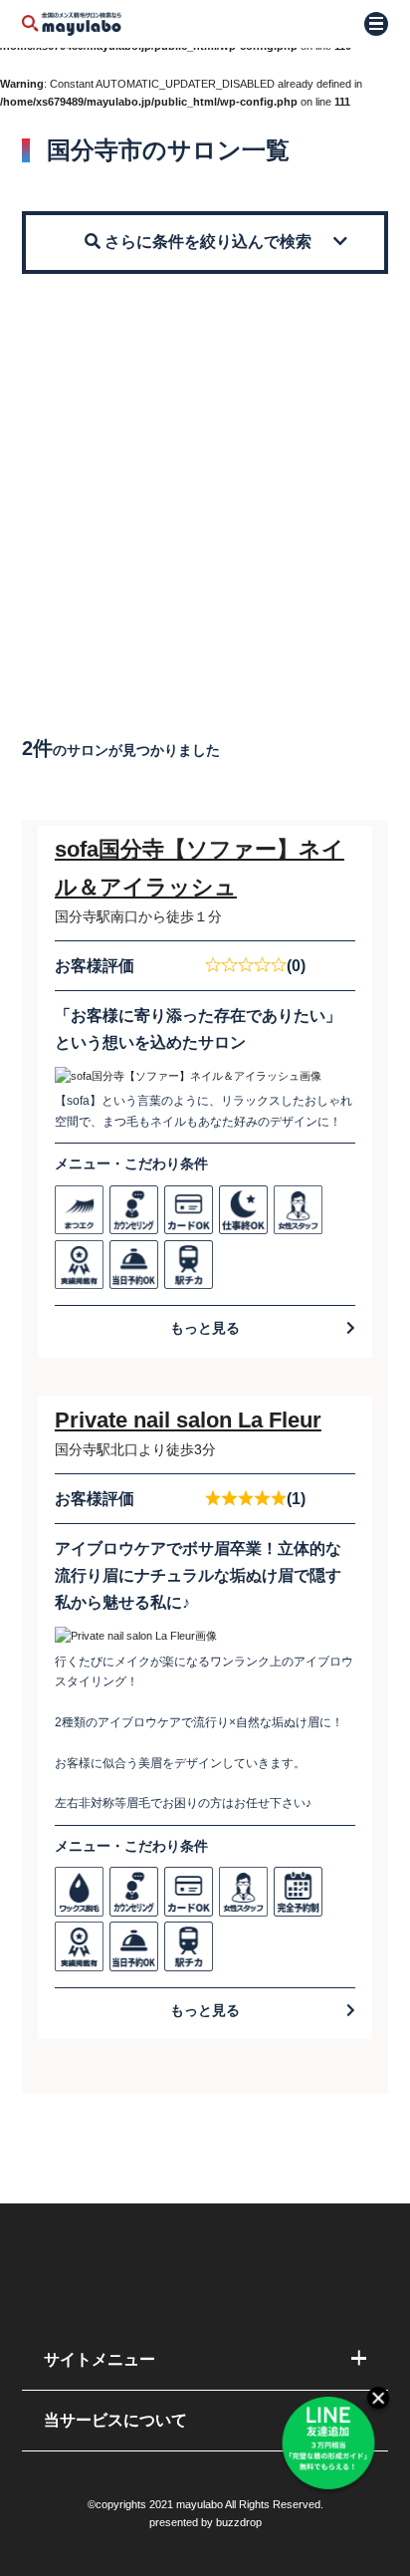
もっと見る (205, 1328)
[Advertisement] (205, 489)
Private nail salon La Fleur (188, 1420)
